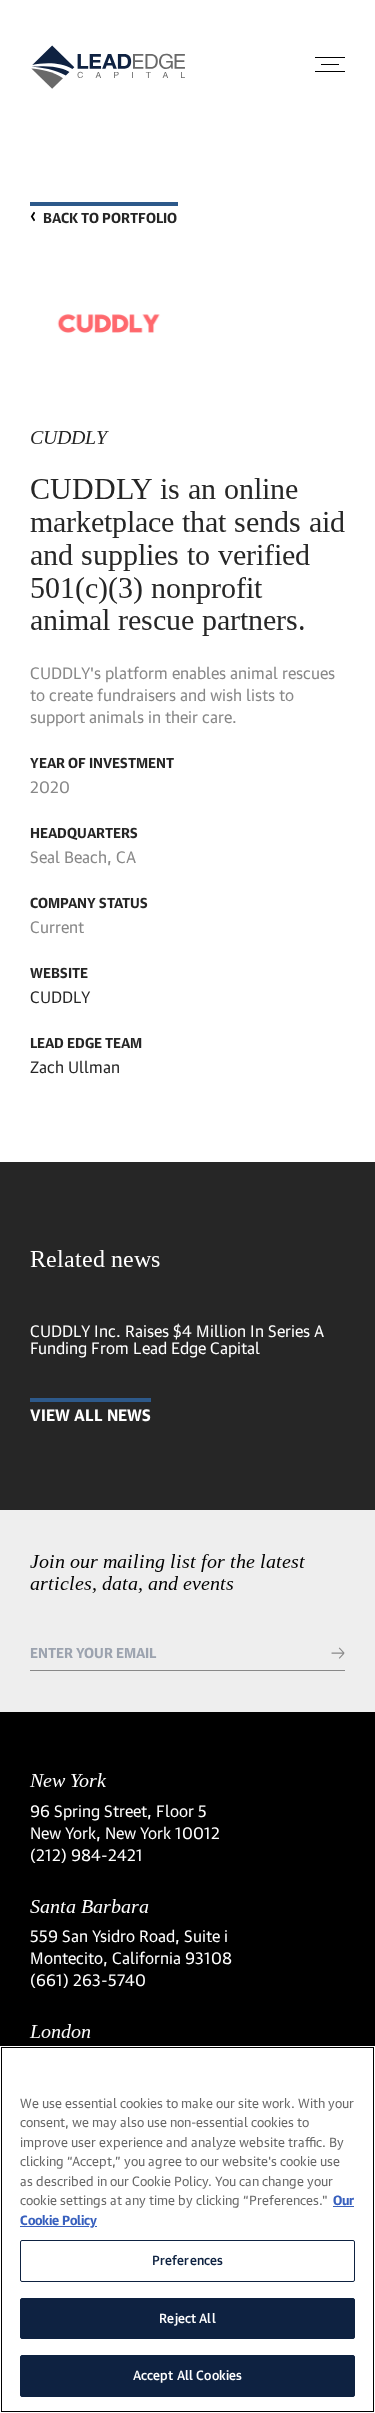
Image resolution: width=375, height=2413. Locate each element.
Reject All (187, 2318)
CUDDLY (60, 996)
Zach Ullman (75, 1066)
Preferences (187, 2260)
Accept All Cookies (187, 2375)
